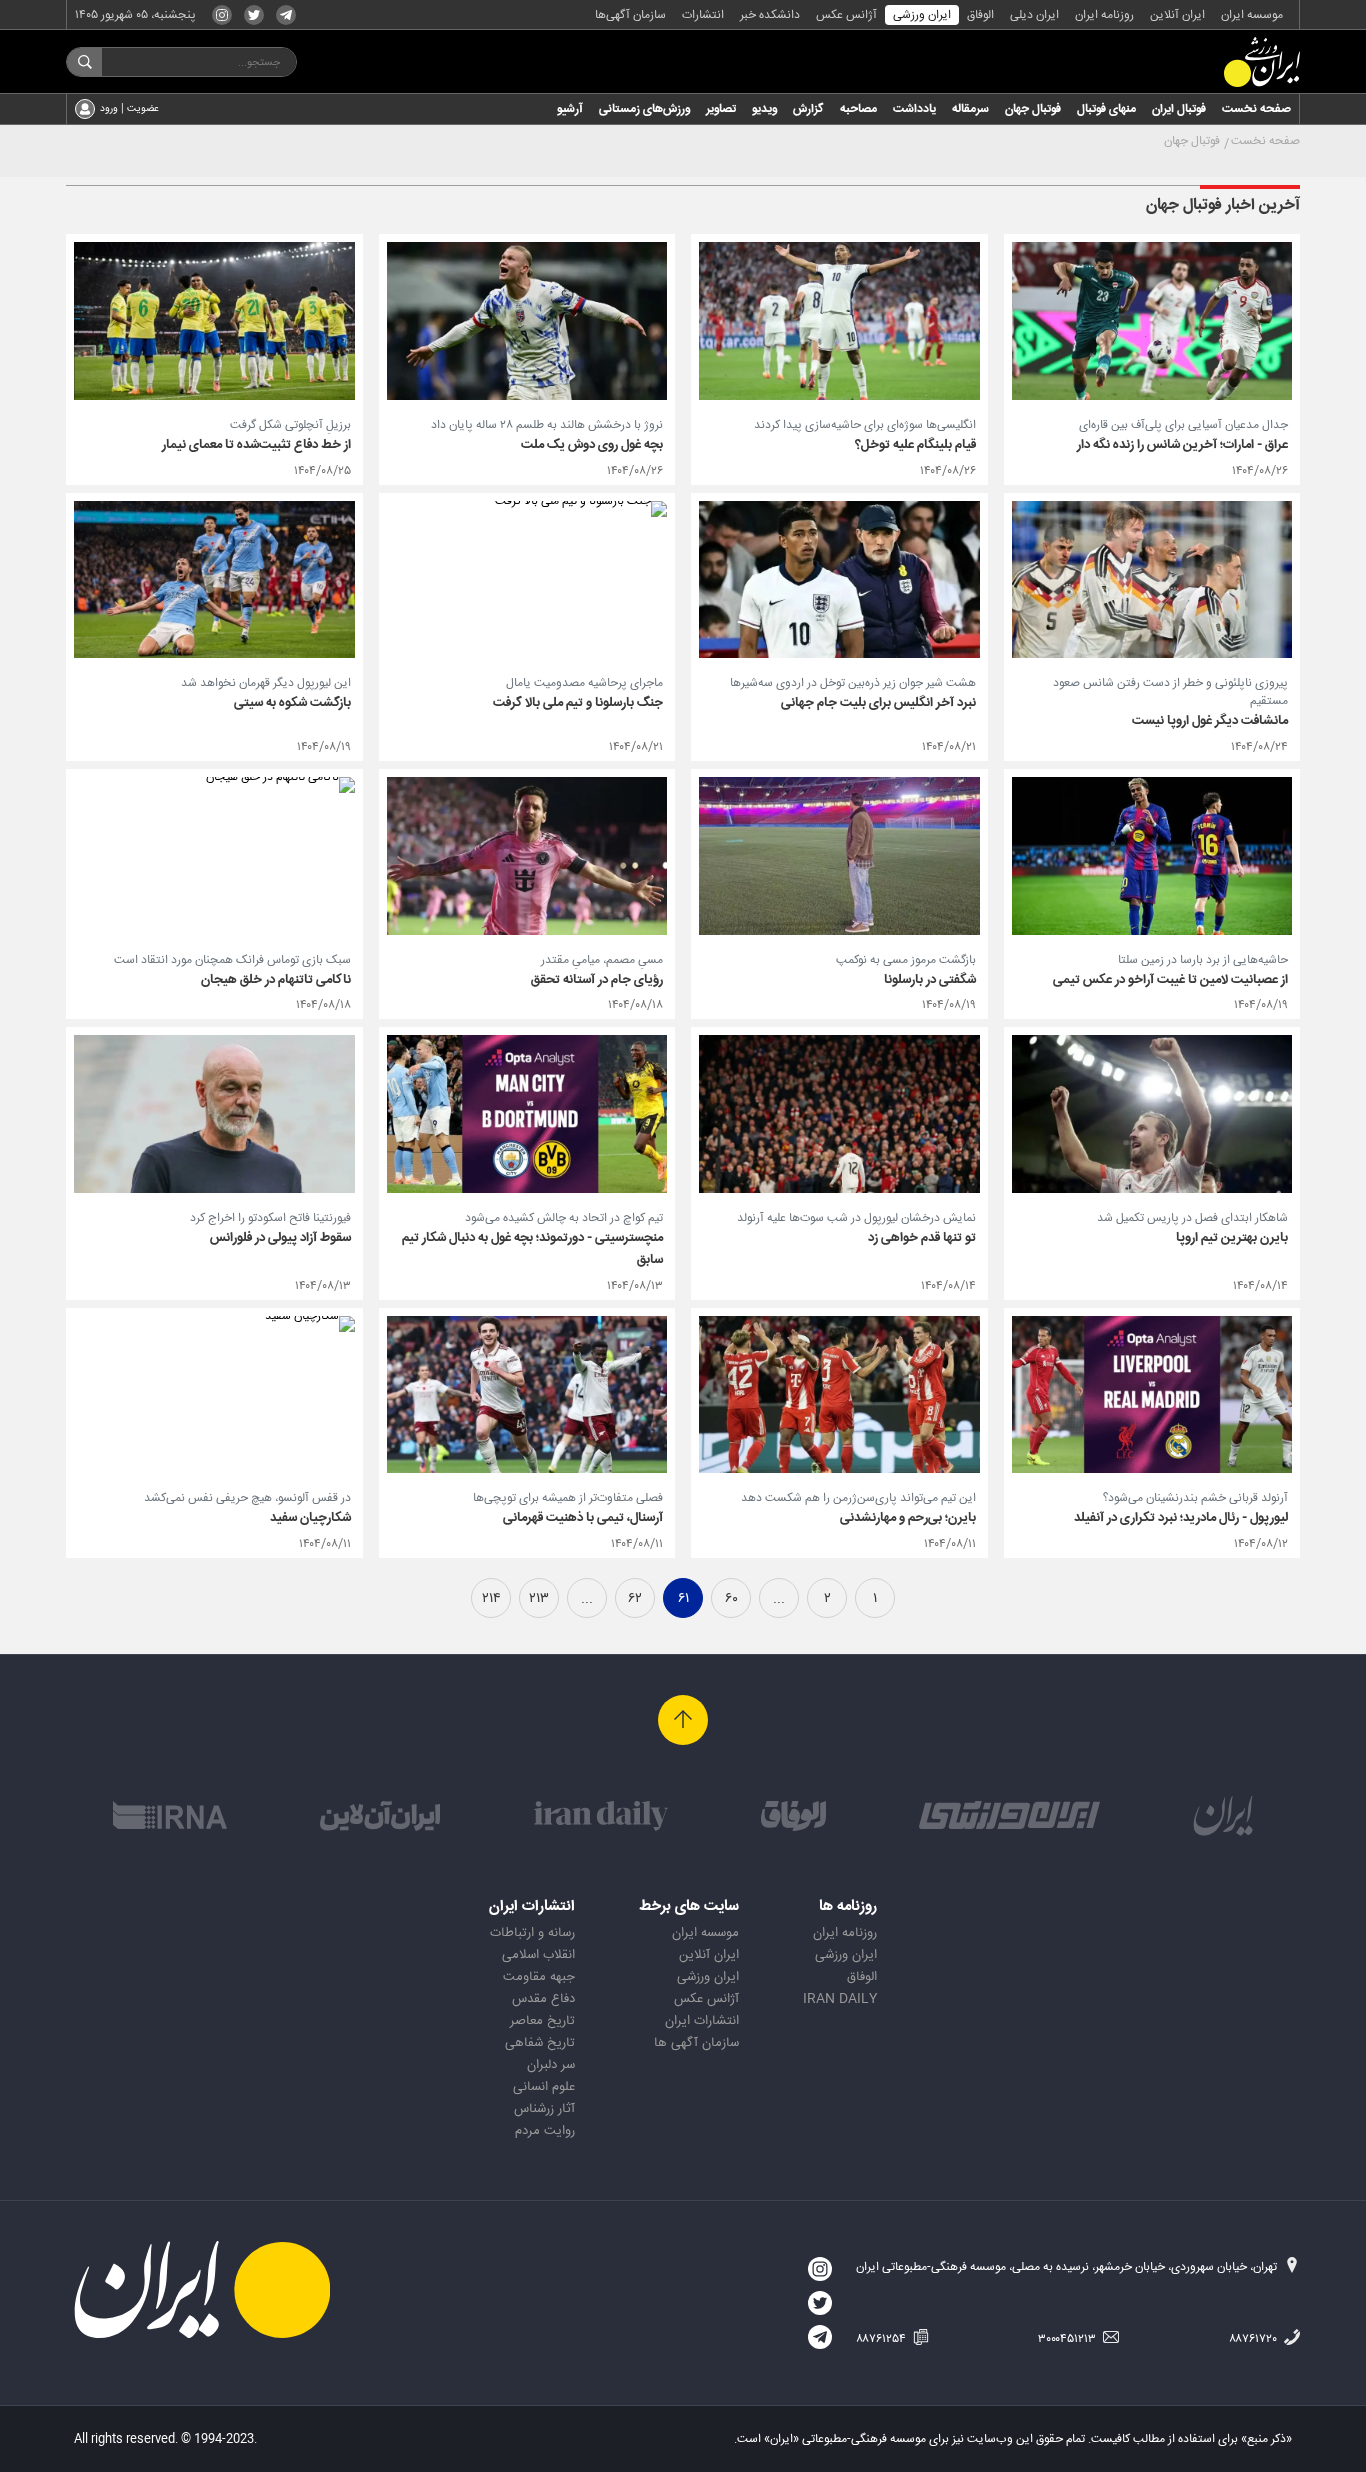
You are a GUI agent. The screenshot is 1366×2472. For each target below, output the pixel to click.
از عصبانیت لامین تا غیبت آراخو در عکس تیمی (1170, 980)
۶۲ (635, 1599)
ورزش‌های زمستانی (644, 109)
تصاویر (721, 109)
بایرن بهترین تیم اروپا (1232, 1238)
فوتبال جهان (1033, 109)
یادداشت (914, 109)
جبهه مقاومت (539, 1977)
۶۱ (683, 1599)
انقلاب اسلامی (538, 1955)
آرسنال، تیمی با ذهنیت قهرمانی (583, 1518)
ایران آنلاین (1177, 15)
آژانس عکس (846, 15)
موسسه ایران (1252, 15)
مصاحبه (858, 109)
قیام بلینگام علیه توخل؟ (915, 445)
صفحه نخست (1256, 109)
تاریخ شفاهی (540, 2043)
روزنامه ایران (1104, 15)
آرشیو (570, 109)
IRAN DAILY (840, 1999)
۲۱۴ (491, 1599)
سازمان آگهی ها (696, 2043)
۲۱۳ (539, 1599)
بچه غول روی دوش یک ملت (592, 445)
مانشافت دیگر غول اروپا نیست (1210, 721)
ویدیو (764, 109)
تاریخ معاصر (542, 2021)
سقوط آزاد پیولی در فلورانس (280, 1238)
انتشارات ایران (702, 2021)
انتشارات (703, 15)
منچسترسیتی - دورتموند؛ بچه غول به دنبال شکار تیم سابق (532, 1249)
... (779, 1599)
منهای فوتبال (1106, 109)
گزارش (808, 109)
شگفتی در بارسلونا (930, 980)
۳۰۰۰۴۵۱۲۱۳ (1068, 2339)
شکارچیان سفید (310, 1518)
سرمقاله (970, 109)
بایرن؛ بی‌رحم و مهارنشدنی (908, 1518)
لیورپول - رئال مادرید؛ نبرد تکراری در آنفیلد (1181, 1518)
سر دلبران (551, 2065)
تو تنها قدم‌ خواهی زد (922, 1238)
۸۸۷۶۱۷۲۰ (1254, 2339)
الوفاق (980, 15)
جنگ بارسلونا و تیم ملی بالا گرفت (578, 703)
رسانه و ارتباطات (532, 1933)
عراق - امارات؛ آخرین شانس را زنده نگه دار (1182, 445)
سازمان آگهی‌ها (630, 15)
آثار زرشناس (544, 2109)
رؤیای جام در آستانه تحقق (597, 980)
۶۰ (731, 1599)
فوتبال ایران (1179, 109)
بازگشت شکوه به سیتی (292, 703)
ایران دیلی (1034, 15)
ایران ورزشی (922, 15)
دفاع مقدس (543, 1999)
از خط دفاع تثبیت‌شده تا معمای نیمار (256, 445)
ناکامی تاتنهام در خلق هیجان (276, 980)
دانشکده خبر (770, 15)
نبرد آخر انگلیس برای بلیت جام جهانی (878, 703)
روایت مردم (545, 2131)
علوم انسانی (544, 2087)
